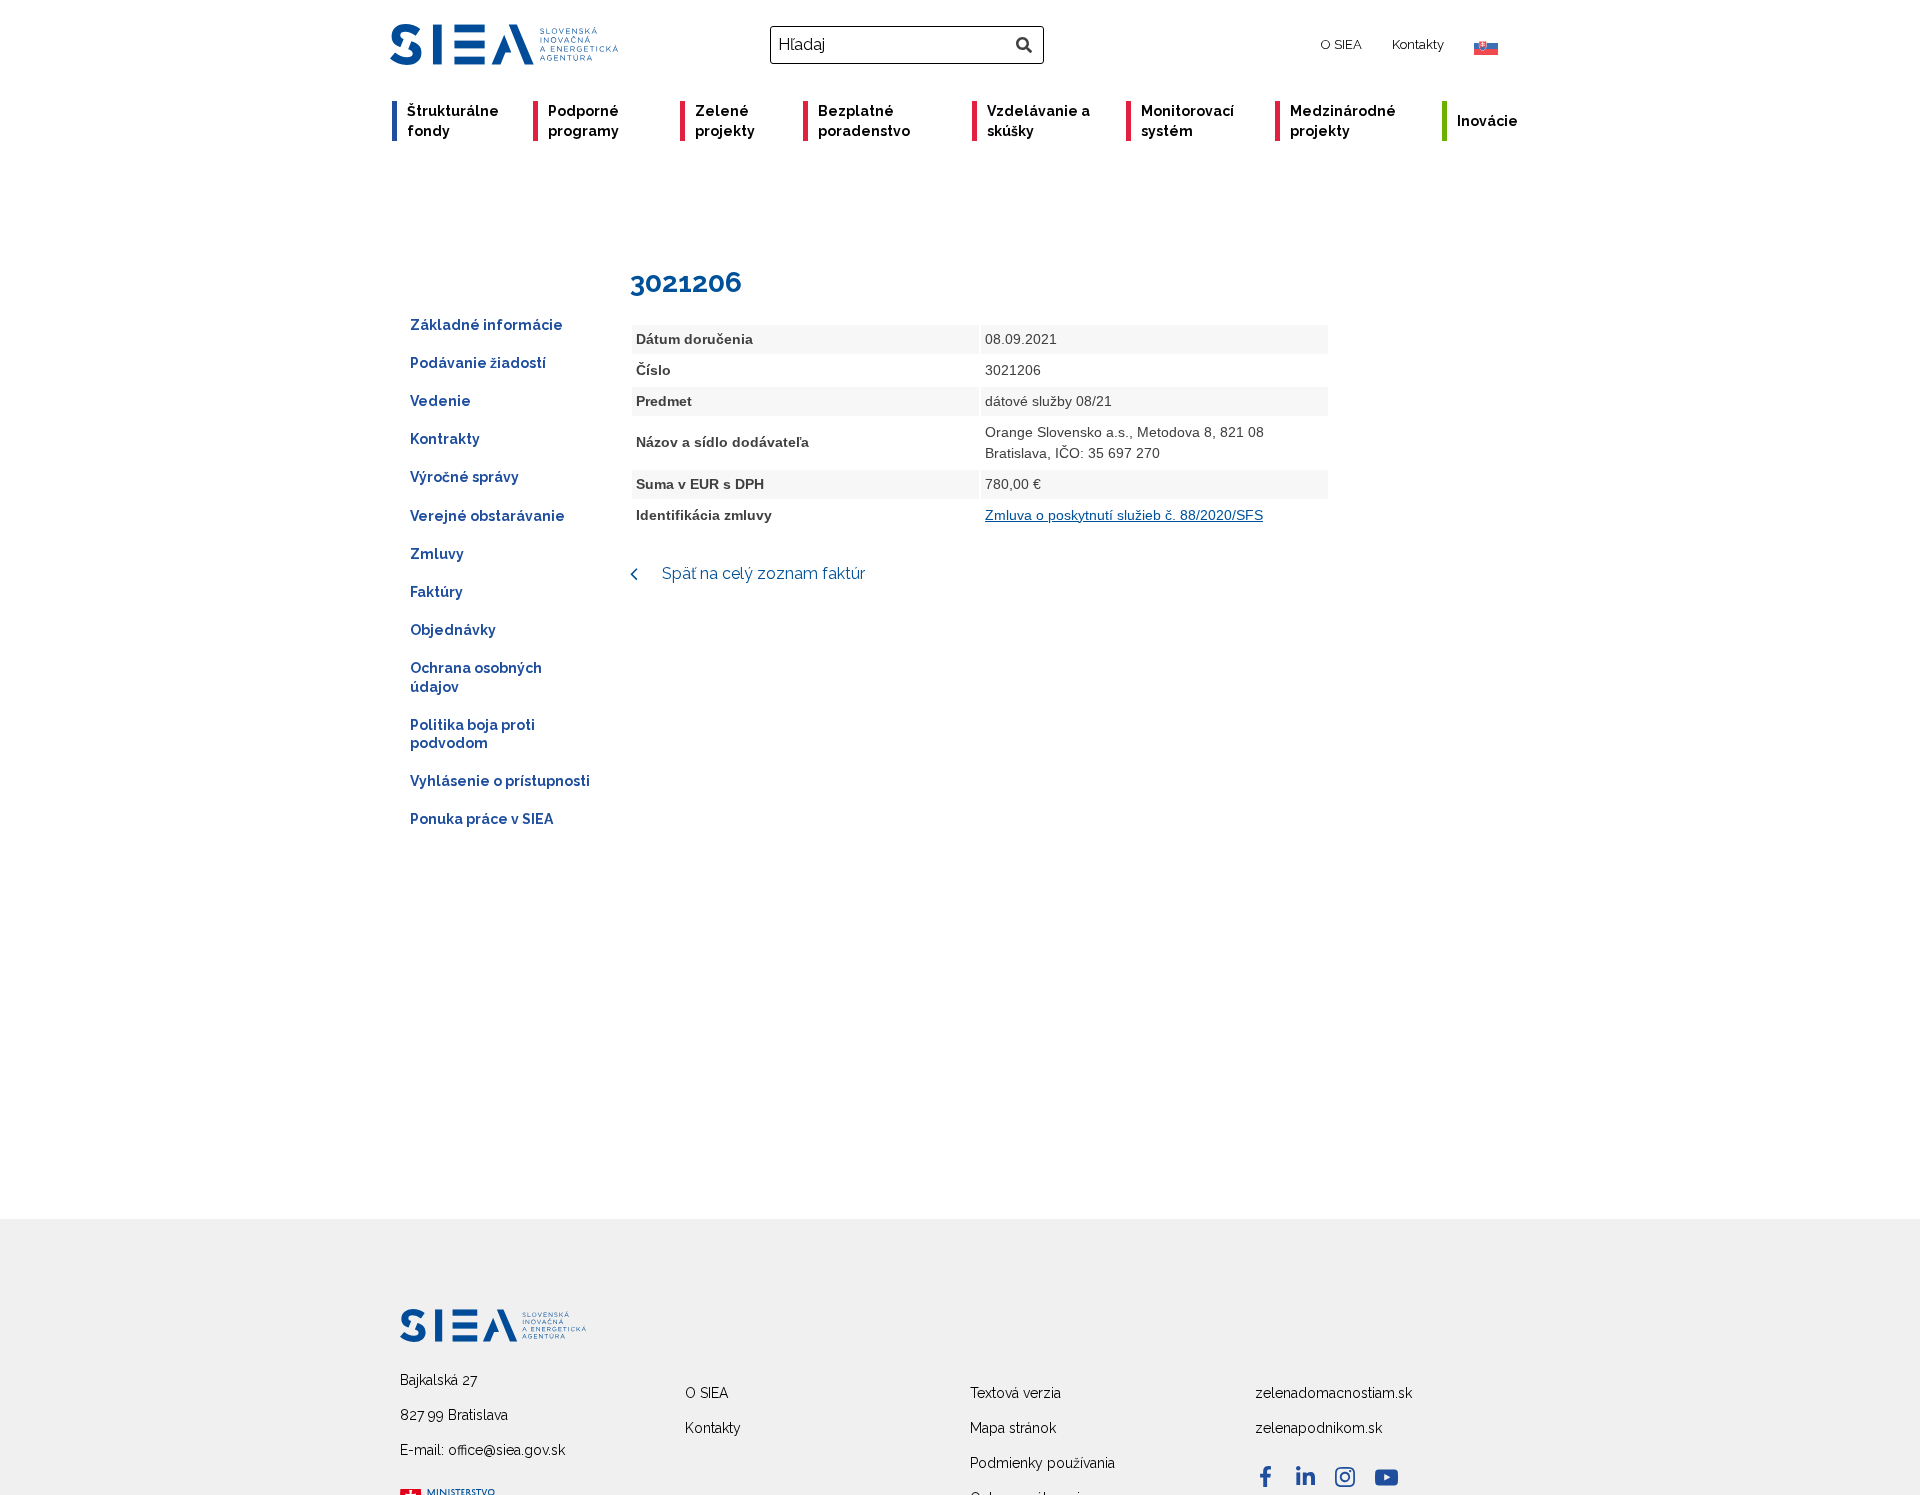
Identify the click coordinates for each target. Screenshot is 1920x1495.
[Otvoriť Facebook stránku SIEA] (1265, 1476)
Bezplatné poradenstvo (864, 121)
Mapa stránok (1013, 1428)
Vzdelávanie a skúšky (1038, 121)
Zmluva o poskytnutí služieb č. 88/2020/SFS (1124, 515)
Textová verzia (1015, 1393)
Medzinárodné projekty (1343, 121)
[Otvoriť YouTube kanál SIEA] (1386, 1477)
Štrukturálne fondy (453, 121)
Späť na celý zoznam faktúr (761, 573)
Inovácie (1487, 121)
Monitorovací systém (1187, 121)
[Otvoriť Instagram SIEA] (1345, 1477)
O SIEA (1341, 44)
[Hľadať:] (909, 45)
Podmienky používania (1042, 1463)
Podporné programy (583, 121)
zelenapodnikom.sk (1318, 1428)
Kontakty (1418, 44)
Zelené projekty (725, 121)
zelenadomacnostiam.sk (1333, 1393)
